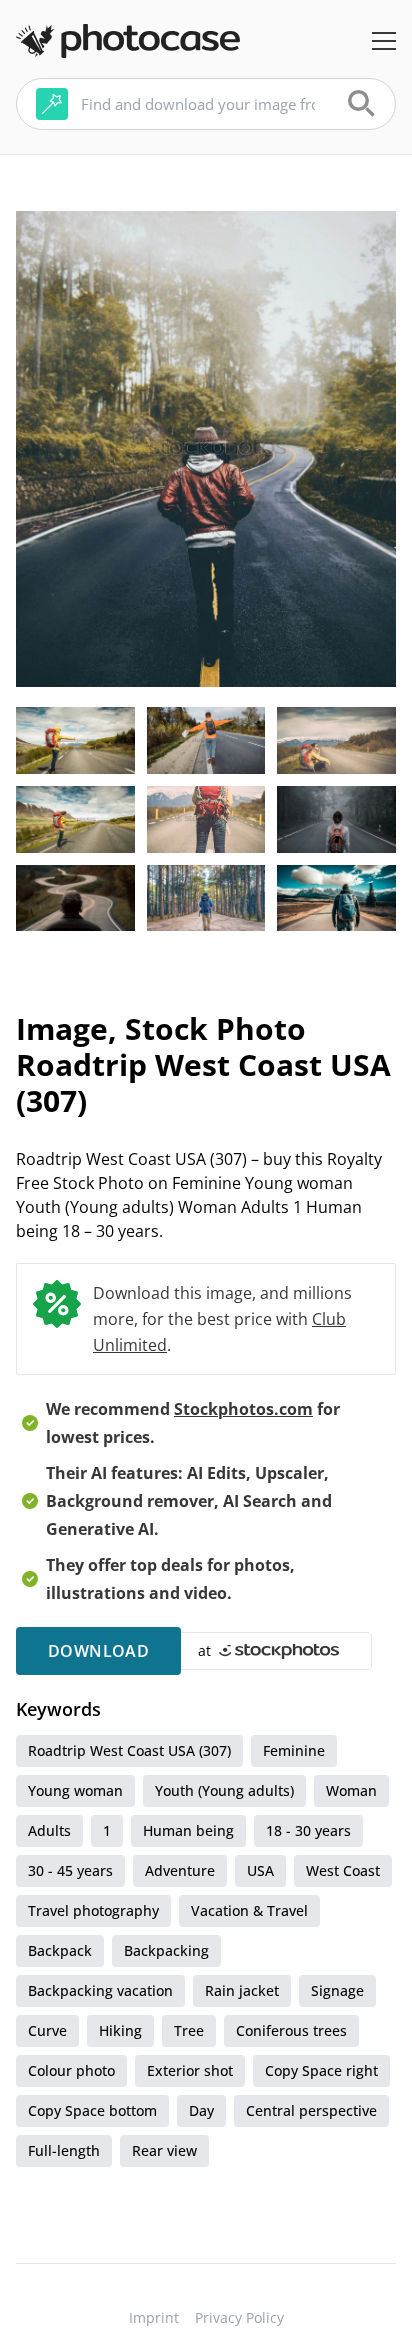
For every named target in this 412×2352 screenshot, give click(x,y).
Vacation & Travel (249, 1910)
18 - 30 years (308, 1830)
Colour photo (71, 2070)
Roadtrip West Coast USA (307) (129, 1750)
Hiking (120, 2030)
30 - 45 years (70, 1870)
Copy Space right (321, 2070)
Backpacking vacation (100, 1990)
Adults (49, 1830)
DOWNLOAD (98, 1651)
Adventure (180, 1870)
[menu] (384, 41)
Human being (188, 1830)
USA (260, 1870)
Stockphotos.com (243, 1409)
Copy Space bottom (92, 2110)
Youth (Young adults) (224, 1790)
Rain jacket (242, 1990)
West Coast (343, 1870)
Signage (337, 1990)
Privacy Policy (239, 2317)
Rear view (164, 2150)
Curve (47, 2030)
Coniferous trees (291, 2030)
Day (201, 2110)
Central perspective (311, 2110)
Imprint (154, 2317)
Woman (351, 1790)
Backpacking (166, 1950)
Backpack (60, 1950)
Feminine (294, 1750)
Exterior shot (190, 2070)
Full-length (64, 2150)
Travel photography (93, 1910)
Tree (189, 2030)
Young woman (75, 1790)
